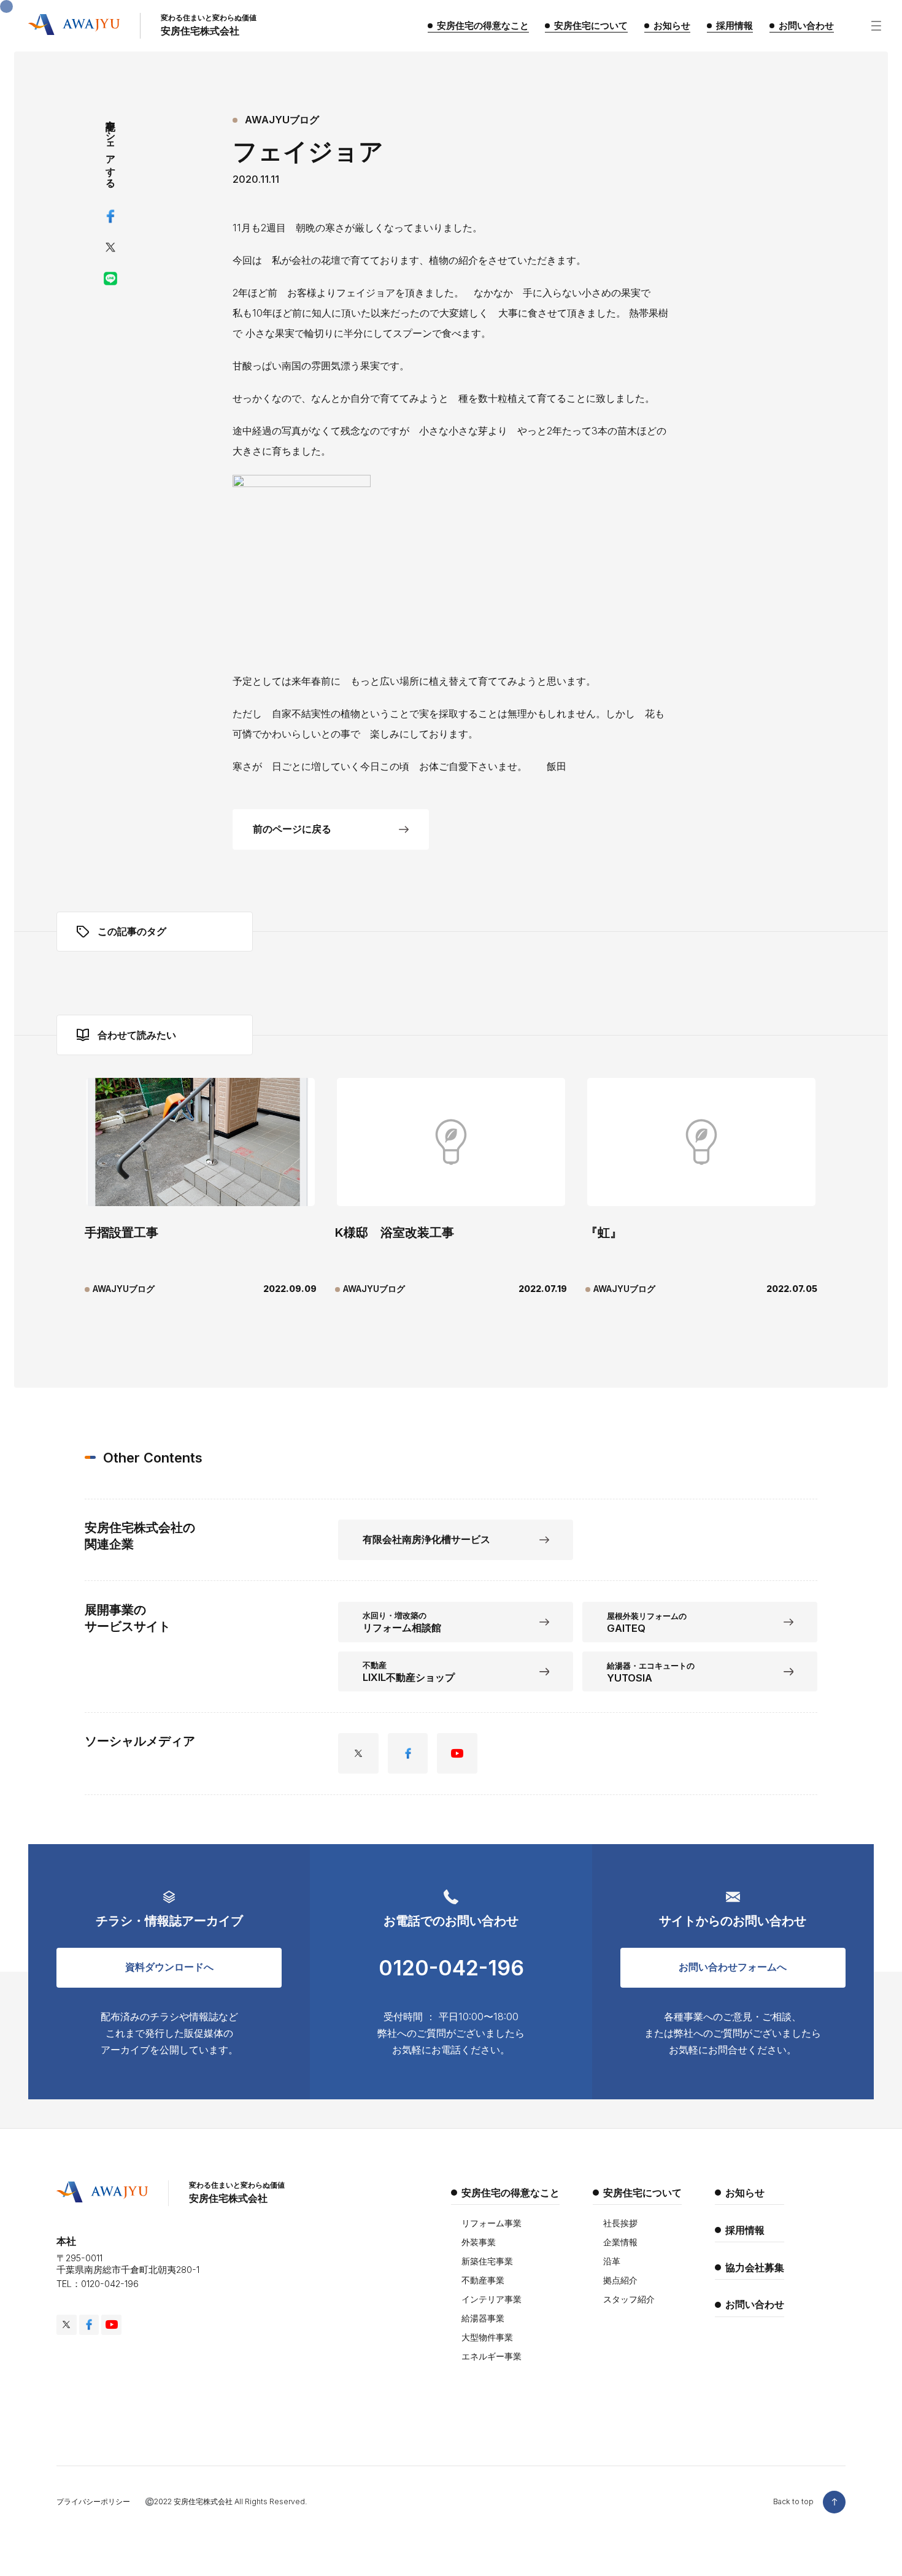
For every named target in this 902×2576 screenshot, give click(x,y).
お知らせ (745, 2193)
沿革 (612, 2261)
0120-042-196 (451, 1968)
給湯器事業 (483, 2318)
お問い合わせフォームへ (733, 1967)
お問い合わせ (755, 2304)
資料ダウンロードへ (169, 1967)
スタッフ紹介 (629, 2299)
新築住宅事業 (487, 2261)
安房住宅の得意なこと (511, 2193)
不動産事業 (483, 2280)
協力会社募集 (755, 2267)
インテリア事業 (491, 2299)
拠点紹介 (620, 2280)
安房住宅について (642, 2193)
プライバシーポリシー (93, 2501)
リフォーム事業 (491, 2223)
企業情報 (620, 2242)
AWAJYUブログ (282, 120)
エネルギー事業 (491, 2356)
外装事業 (479, 2242)
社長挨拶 (620, 2223)
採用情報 (745, 2230)
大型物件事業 (487, 2337)
